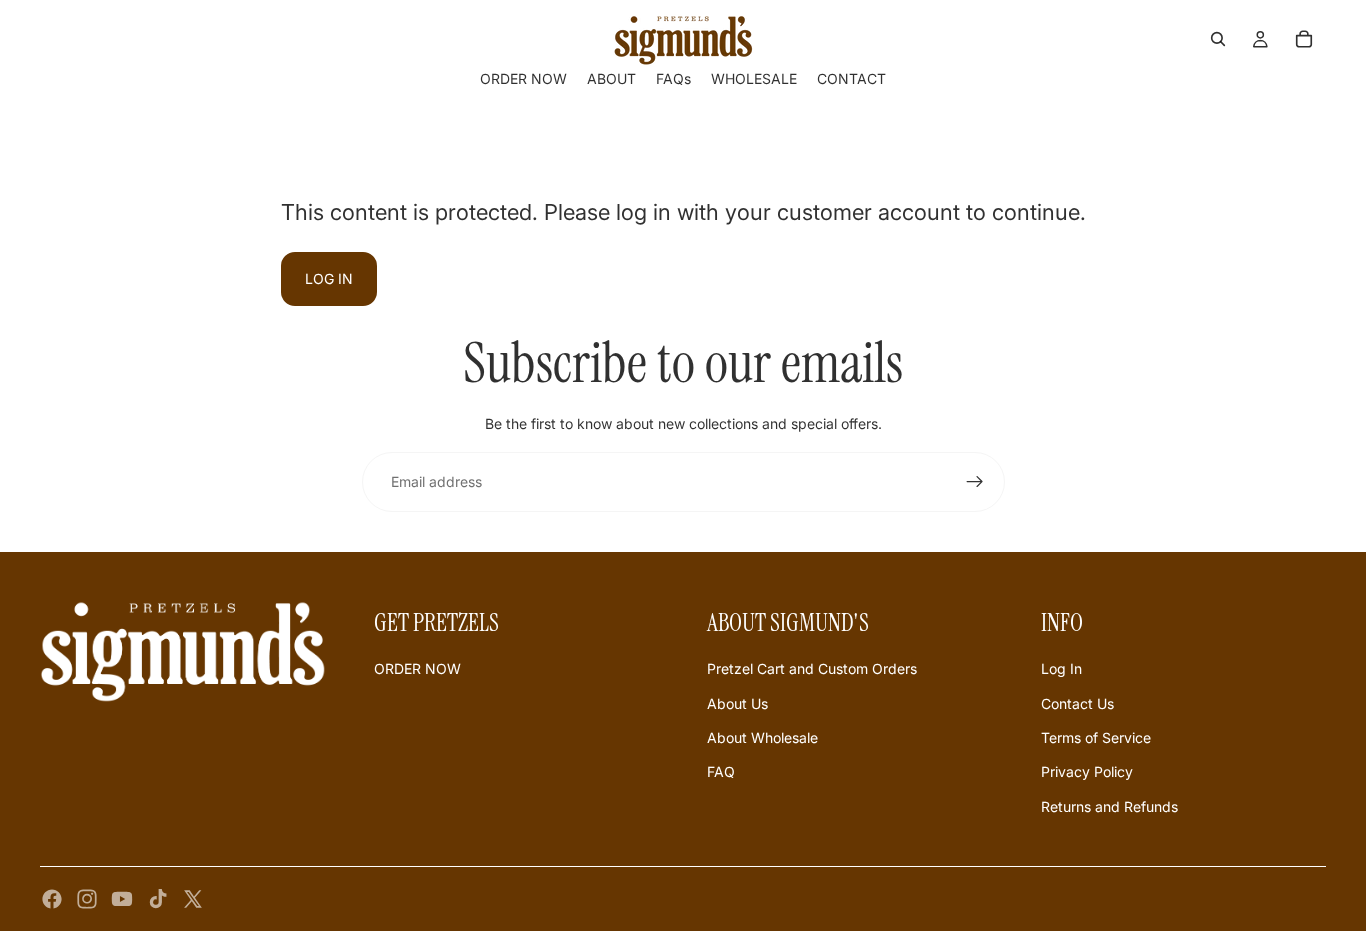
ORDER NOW (417, 668)
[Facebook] (52, 899)
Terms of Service (1096, 737)
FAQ (721, 771)
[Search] (1218, 39)
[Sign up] (975, 482)
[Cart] (1304, 39)
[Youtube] (122, 899)
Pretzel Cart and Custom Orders (812, 668)
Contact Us (1077, 703)
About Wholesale (762, 737)
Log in (329, 278)
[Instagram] (87, 899)
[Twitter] (193, 899)
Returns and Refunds (1109, 806)
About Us (737, 703)
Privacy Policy (1087, 771)
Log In (1061, 668)
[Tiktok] (158, 899)
